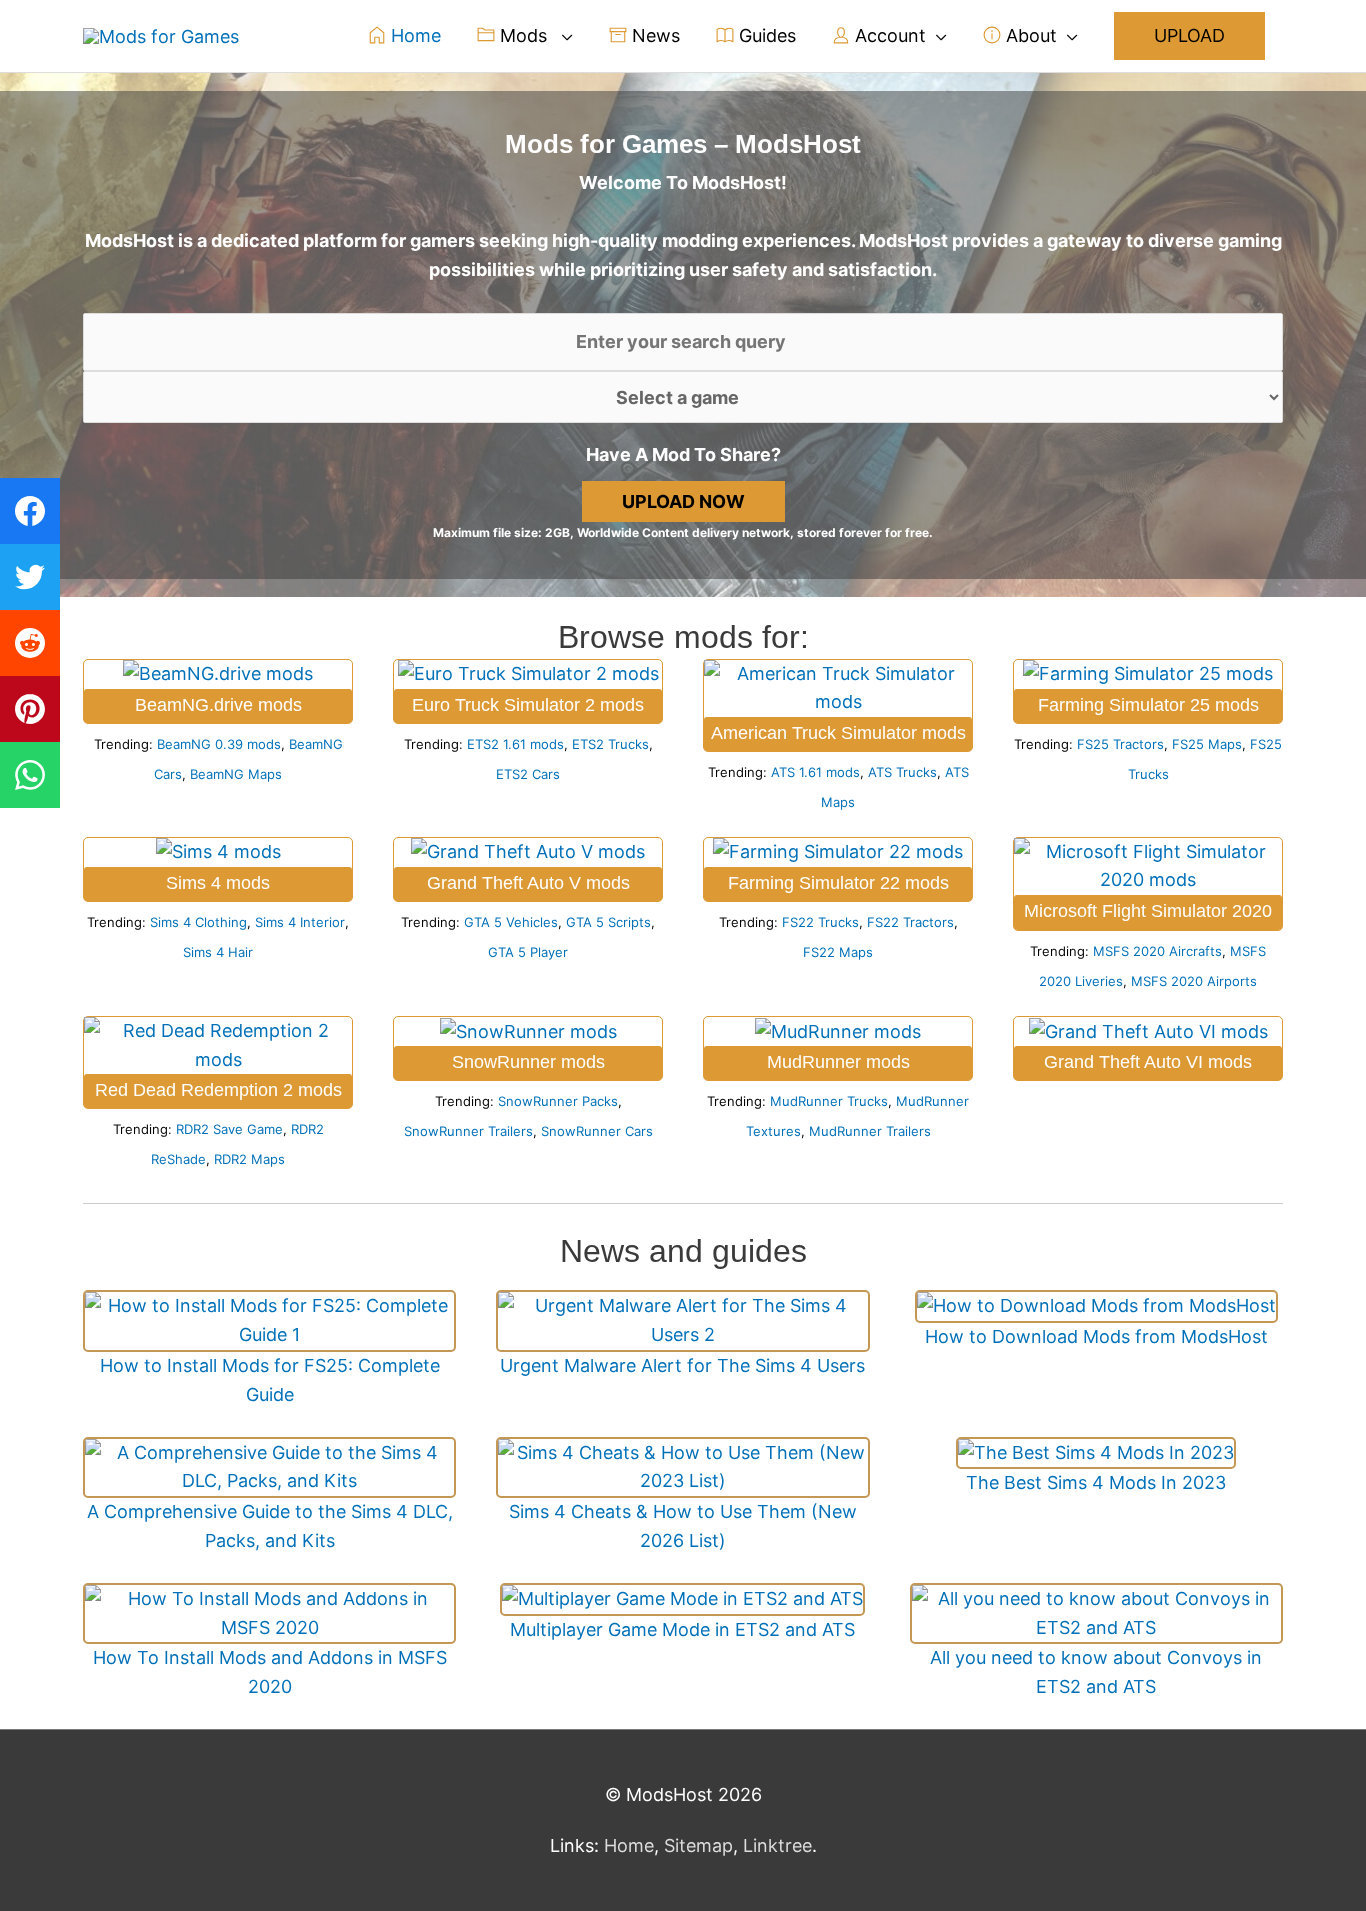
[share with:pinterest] (30, 709)
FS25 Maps (1207, 744)
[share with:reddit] (30, 643)
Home (413, 35)
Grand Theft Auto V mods (528, 883)
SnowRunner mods (528, 1062)
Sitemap (698, 1845)
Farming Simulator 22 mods (838, 883)
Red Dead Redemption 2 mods (218, 1090)
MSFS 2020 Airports (1194, 981)
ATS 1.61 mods (815, 772)
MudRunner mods (838, 1062)
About (1029, 35)
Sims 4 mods (218, 883)
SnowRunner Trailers (468, 1131)
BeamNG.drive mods (218, 705)
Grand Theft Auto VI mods (1148, 1062)
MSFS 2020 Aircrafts (1157, 951)
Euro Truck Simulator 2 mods (528, 705)
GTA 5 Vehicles (511, 922)
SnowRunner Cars (597, 1131)
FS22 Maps (838, 952)
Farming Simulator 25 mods (1148, 705)
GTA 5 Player (528, 952)
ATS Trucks (902, 772)
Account (888, 35)
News (653, 35)
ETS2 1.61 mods (515, 744)
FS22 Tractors (910, 922)
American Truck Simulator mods (838, 733)
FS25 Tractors (1120, 744)
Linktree (777, 1845)
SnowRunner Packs (558, 1101)
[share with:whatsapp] (30, 775)
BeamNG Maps (236, 774)
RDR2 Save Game (229, 1129)
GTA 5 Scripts (608, 922)
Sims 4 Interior (300, 922)
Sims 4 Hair (218, 952)
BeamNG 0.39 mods (219, 744)
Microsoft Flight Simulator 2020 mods (1148, 915)
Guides (765, 35)
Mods (523, 35)
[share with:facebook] (30, 511)
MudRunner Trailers (870, 1131)
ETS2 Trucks (610, 744)
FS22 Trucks (820, 922)
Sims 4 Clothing (198, 922)
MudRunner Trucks (829, 1101)
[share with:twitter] (30, 577)
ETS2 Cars (528, 774)
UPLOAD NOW (683, 501)
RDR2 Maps (249, 1159)
